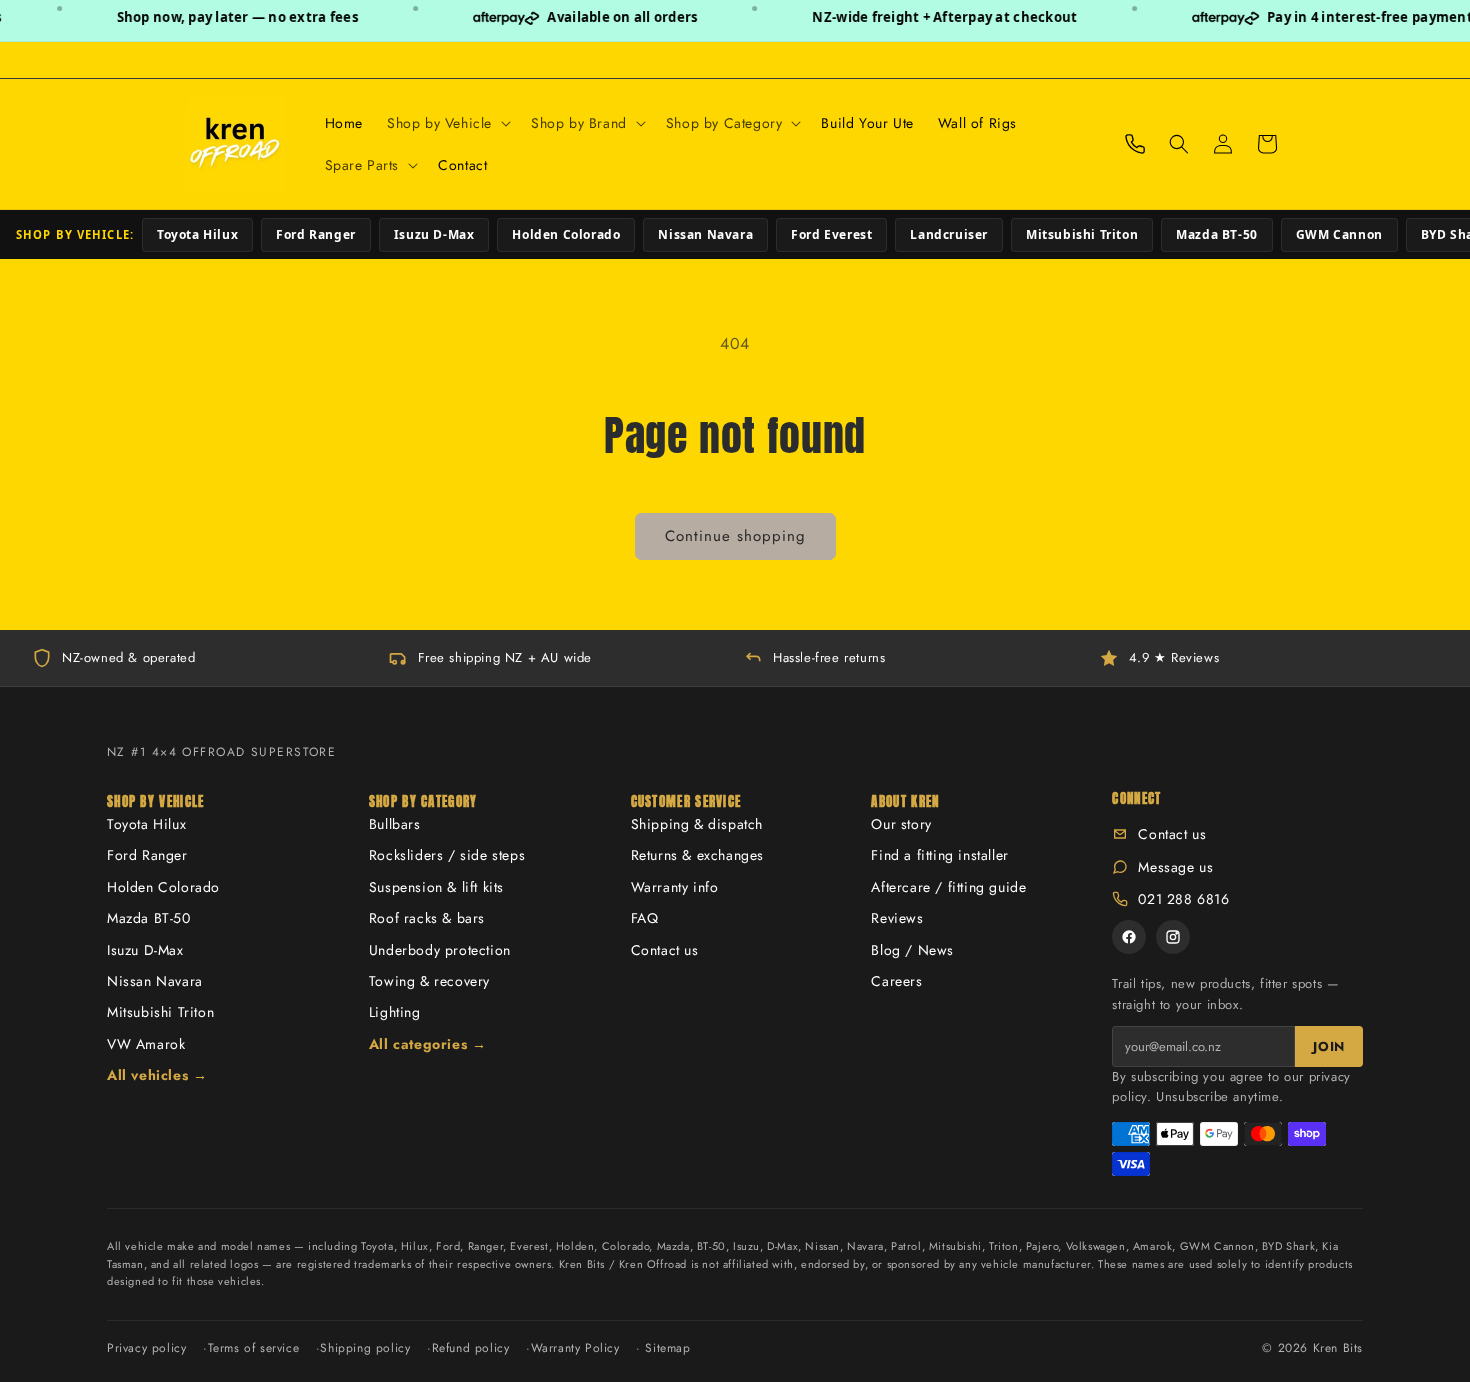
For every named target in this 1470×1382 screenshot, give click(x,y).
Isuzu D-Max (434, 234)
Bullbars (395, 824)
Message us (1175, 867)
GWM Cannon (1339, 234)
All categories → (428, 1044)
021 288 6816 (1183, 899)
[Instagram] (1173, 937)
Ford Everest (831, 234)
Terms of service (254, 1348)
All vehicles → (157, 1075)
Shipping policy (365, 1348)
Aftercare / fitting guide (948, 887)
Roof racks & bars (427, 918)
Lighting (395, 1012)
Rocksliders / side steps (447, 855)
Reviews (897, 918)
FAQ (645, 918)
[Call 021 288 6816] (1135, 144)
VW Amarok (146, 1044)
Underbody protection (440, 950)
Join (1329, 1046)
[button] (447, 123)
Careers (896, 981)
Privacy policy (146, 1348)
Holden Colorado (566, 234)
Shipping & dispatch (697, 824)
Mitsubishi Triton (1082, 234)
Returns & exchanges (697, 855)
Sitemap (667, 1348)
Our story (901, 824)
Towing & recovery (429, 981)
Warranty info (675, 887)
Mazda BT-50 (1217, 234)
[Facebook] (1129, 937)
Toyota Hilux (197, 234)
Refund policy (471, 1348)
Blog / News (912, 950)
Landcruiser (949, 234)
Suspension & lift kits (436, 887)
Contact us (665, 950)
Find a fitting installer (939, 855)
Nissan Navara (705, 234)
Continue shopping (735, 536)
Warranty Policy (575, 1348)
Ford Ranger (316, 234)
